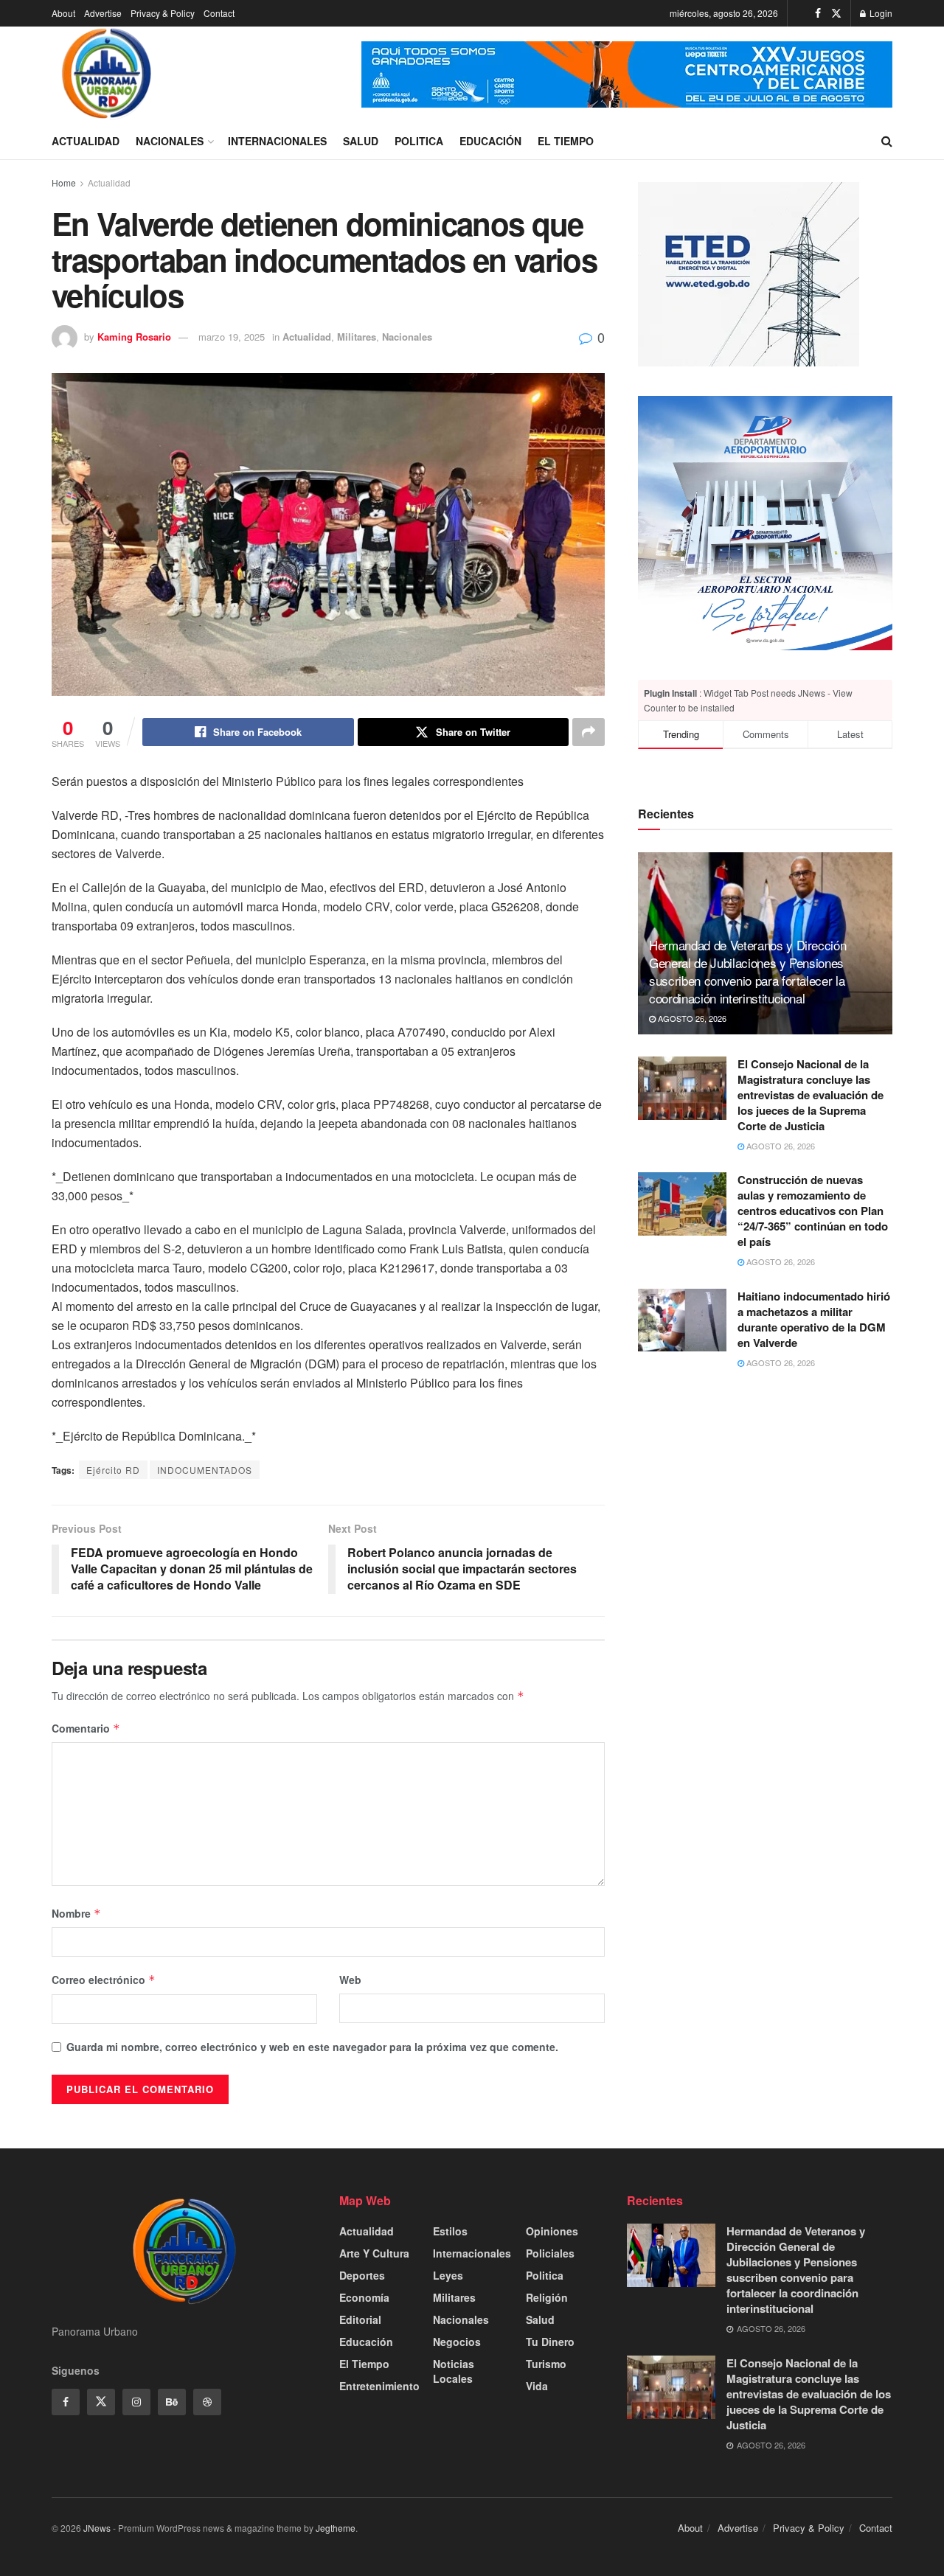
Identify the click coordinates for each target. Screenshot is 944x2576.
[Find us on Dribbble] (207, 2402)
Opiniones (552, 2231)
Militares (357, 337)
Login (880, 13)
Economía (364, 2297)
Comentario (86, 1728)
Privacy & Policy (163, 13)
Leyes (448, 2275)
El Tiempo (566, 141)
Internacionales (277, 141)
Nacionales (170, 141)
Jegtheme (336, 2528)
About (63, 13)
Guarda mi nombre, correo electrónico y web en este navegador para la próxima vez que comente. (312, 2047)
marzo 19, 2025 (232, 337)
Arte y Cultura (374, 2253)
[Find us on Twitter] (836, 13)
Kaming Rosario (134, 337)
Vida (537, 2386)
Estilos (450, 2231)
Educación (490, 141)
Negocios (457, 2342)
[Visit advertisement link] (627, 74)
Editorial (360, 2319)
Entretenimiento (379, 2386)
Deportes (362, 2275)
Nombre (76, 1913)
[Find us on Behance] (172, 2402)
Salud (361, 141)
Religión (547, 2297)
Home (64, 182)
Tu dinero (550, 2342)
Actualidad (86, 141)
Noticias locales (454, 2371)
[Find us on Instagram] (136, 2402)
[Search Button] (887, 141)
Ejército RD (113, 1470)
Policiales (550, 2253)
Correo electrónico (104, 1980)
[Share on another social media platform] (589, 732)
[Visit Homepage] (107, 74)
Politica (419, 141)
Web (350, 1980)
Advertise (103, 13)
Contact (219, 13)
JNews (97, 2528)
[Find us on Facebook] (818, 13)
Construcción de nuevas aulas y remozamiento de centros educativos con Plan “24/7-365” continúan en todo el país (813, 1211)
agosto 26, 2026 (691, 1018)
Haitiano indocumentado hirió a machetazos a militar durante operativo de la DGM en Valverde (814, 1319)
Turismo (546, 2364)
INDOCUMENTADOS (205, 1470)
